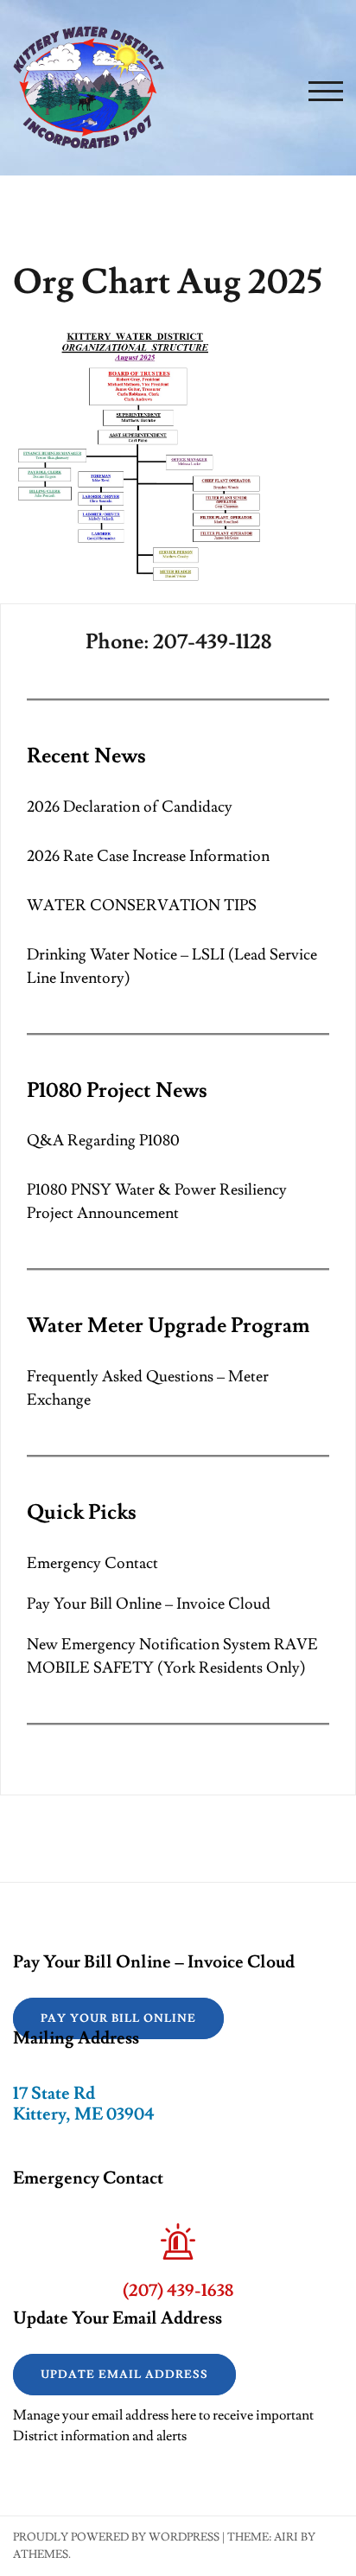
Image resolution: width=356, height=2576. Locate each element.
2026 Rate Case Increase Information (148, 856)
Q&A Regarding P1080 (103, 1141)
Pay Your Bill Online (118, 2018)
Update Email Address (124, 2375)
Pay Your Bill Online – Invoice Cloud (149, 1604)
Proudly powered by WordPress (116, 2537)
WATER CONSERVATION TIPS (142, 905)
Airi (286, 2537)
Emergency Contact (92, 1563)
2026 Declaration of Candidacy (130, 807)
